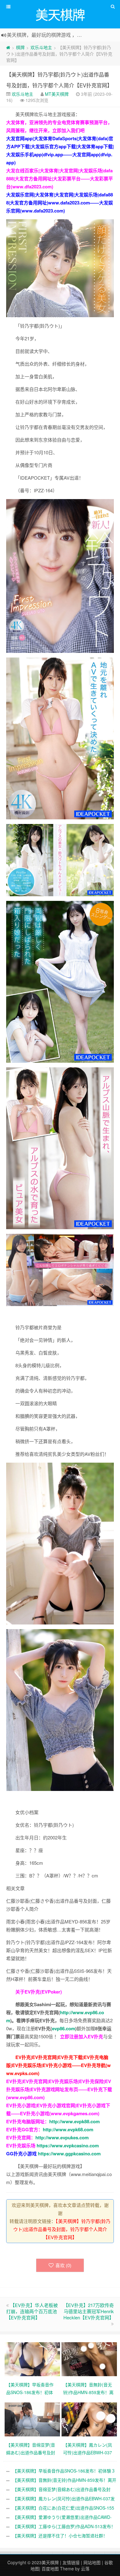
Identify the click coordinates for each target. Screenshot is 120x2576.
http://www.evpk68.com (68, 2129)
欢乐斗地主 (41, 47)
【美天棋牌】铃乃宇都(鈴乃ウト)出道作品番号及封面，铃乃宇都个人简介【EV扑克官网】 (62, 2229)
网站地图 (92, 2562)
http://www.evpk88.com (74, 2121)
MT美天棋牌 (57, 94)
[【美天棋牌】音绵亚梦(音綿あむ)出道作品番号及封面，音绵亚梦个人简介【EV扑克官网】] (33, 2419)
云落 (85, 2569)
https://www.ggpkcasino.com (69, 2154)
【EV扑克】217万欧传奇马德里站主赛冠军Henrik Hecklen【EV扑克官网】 (89, 2311)
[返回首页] (8, 47)
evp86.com (64, 2028)
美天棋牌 (50, 2562)
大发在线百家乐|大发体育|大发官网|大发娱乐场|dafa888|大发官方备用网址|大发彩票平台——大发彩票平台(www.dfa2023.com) (60, 179)
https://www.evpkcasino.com (68, 2145)
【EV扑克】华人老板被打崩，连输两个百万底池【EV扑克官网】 (32, 2311)
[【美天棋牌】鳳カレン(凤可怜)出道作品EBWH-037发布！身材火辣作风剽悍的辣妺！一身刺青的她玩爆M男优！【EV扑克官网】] (90, 2419)
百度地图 (50, 2569)
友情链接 (71, 2562)
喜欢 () (63, 2265)
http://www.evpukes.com (62, 2137)
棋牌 (20, 47)
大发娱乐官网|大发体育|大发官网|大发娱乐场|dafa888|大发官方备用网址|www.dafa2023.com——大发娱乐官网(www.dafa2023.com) (60, 203)
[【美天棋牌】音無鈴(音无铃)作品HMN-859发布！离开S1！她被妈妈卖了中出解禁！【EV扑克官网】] (90, 2359)
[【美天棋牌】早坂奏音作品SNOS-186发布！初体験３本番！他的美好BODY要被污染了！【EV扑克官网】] (33, 2359)
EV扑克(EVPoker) (43, 1992)
